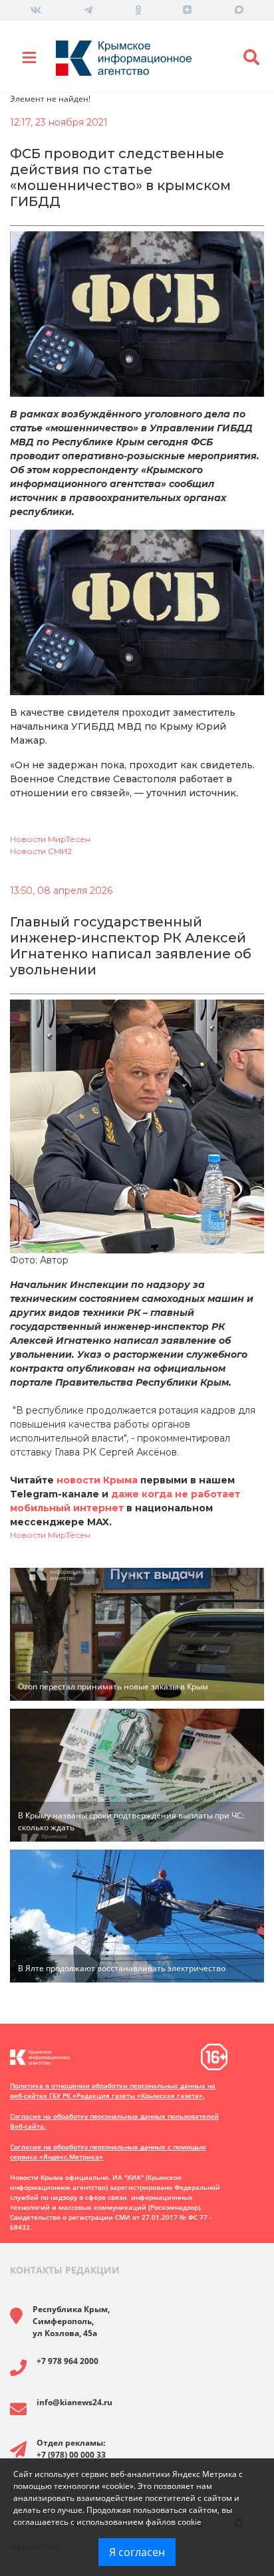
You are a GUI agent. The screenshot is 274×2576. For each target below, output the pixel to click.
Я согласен (137, 2552)
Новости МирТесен (50, 839)
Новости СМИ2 (41, 851)
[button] (251, 58)
